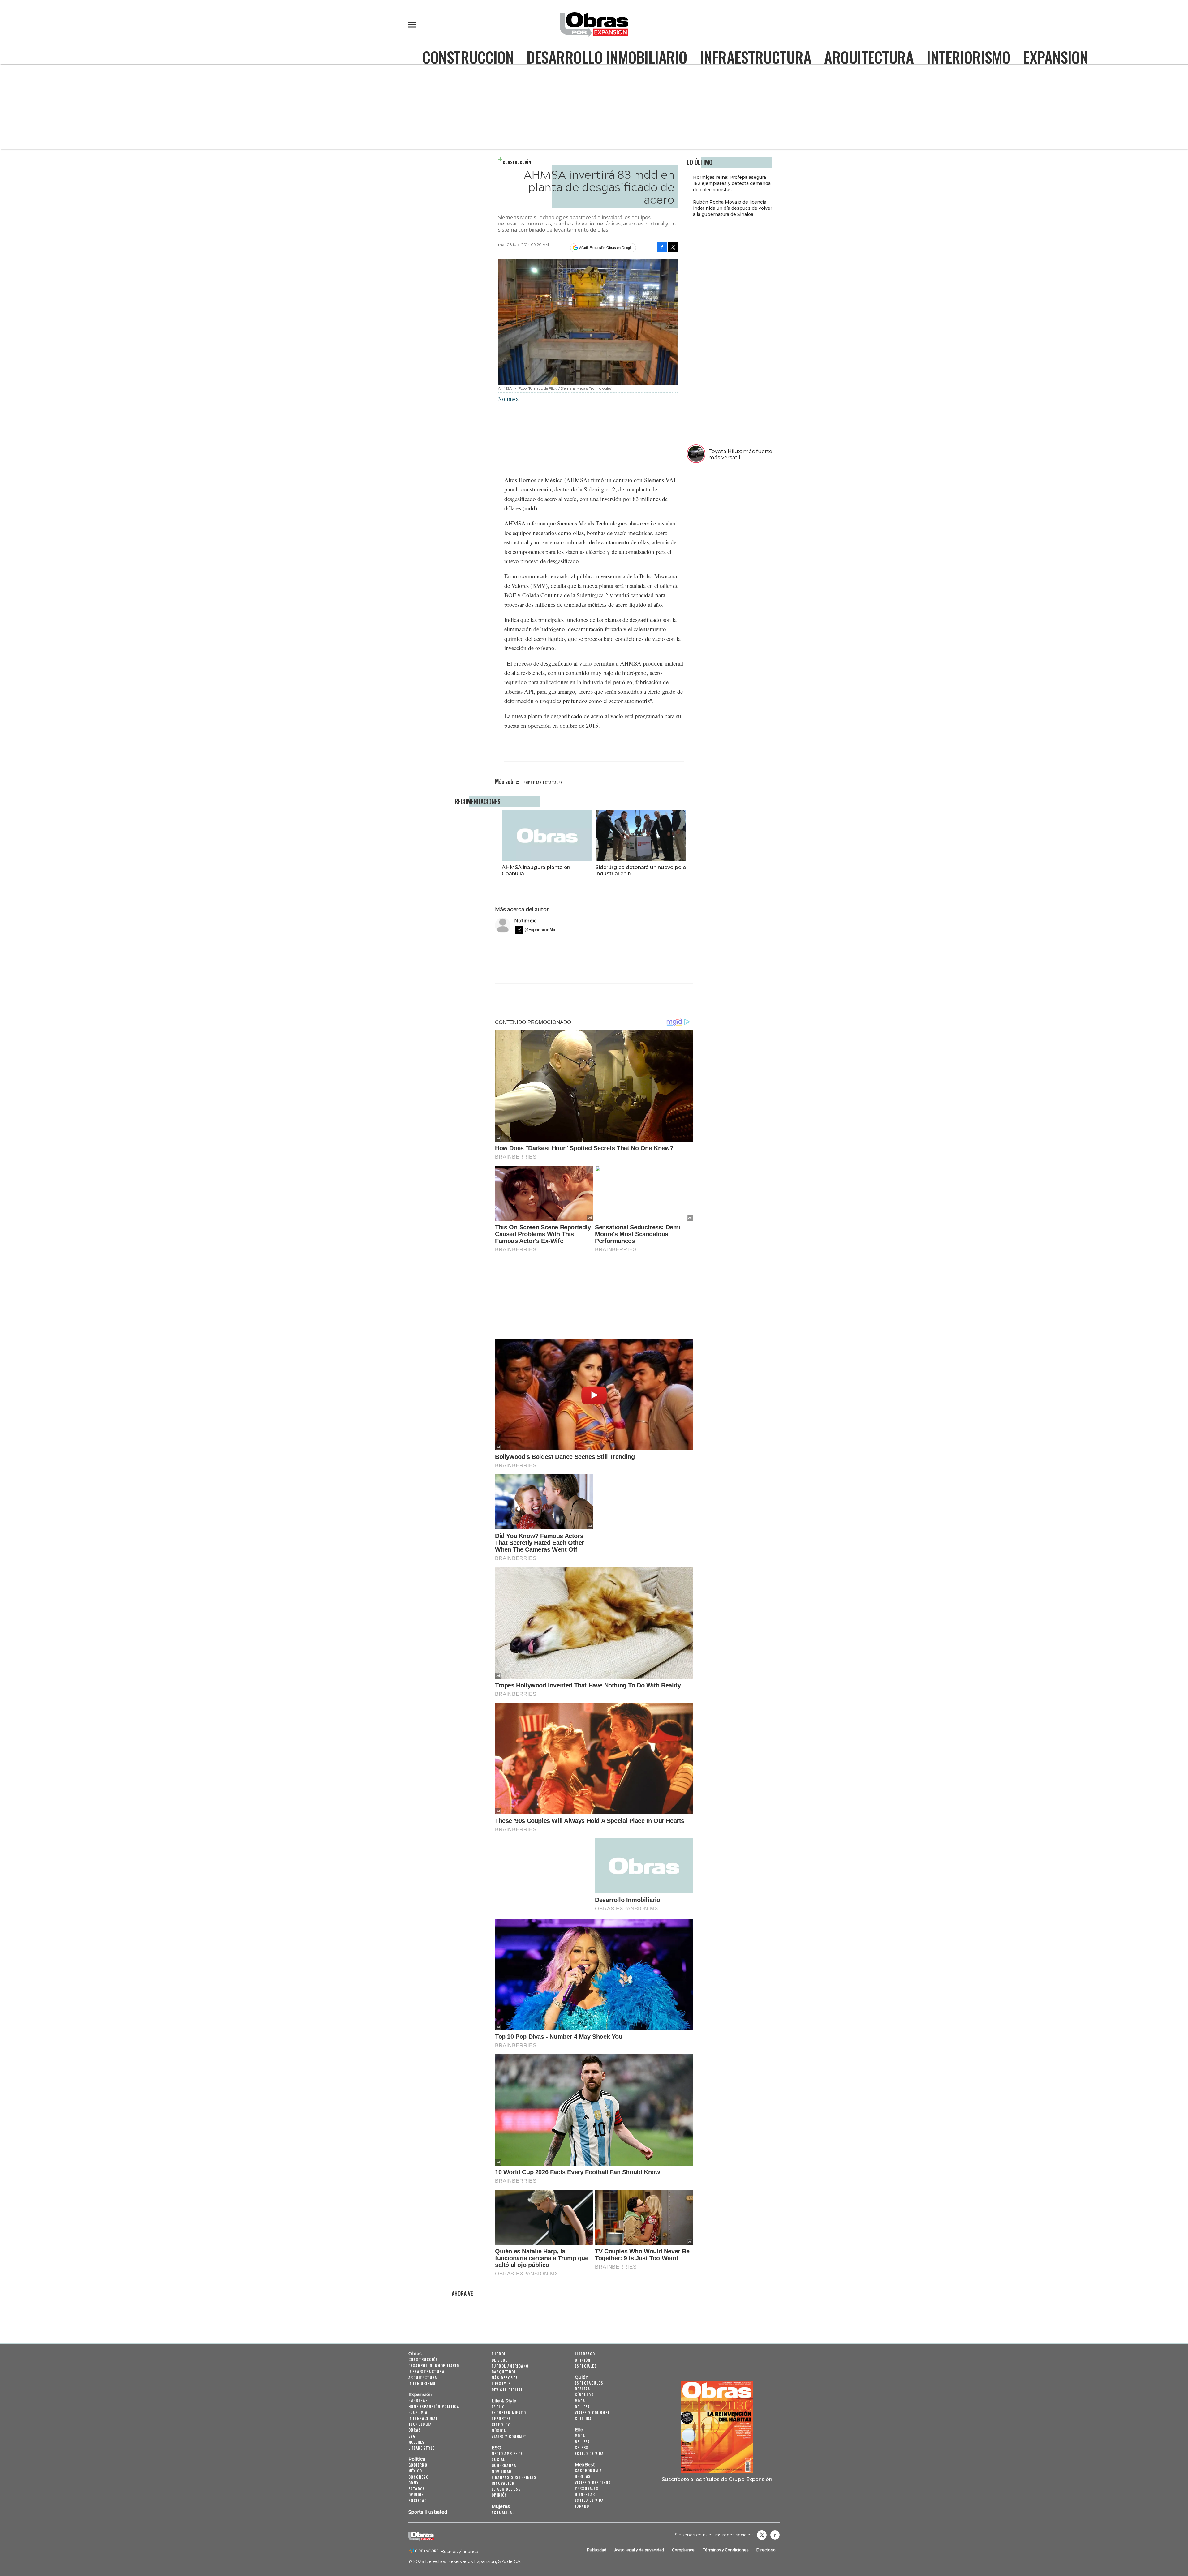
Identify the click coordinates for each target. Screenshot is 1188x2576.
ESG (412, 2436)
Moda (580, 2401)
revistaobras (762, 2535)
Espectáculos (589, 2383)
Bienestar (585, 2494)
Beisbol (499, 2360)
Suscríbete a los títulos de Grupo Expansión (717, 2479)
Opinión (416, 2495)
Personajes (587, 2488)
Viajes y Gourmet (509, 2436)
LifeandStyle (422, 2448)
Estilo (498, 2407)
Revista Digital (507, 2390)
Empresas (418, 2400)
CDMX (414, 2483)
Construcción (468, 57)
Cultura (583, 2418)
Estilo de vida (589, 2453)
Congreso (418, 2477)
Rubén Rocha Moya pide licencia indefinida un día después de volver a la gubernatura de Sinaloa (733, 208)
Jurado (582, 2506)
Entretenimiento (509, 2413)
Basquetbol (504, 2372)
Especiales (586, 2366)
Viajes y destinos (593, 2482)
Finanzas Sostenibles (514, 2477)
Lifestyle (501, 2383)
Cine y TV (501, 2424)
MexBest (585, 2465)
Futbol (499, 2354)
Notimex (525, 921)
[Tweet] (673, 247)
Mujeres (417, 2442)
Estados (417, 2489)
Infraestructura (756, 57)
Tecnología (420, 2424)
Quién (582, 2377)
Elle (579, 2430)
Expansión (1056, 57)
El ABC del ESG (506, 2489)
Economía (418, 2412)
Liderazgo (585, 2354)
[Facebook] (662, 247)
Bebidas (583, 2476)
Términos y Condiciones (725, 2550)
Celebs (582, 2447)
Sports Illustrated (428, 2512)
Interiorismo (968, 57)
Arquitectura (869, 57)
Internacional (423, 2418)
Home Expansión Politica (434, 2406)
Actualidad (503, 2512)
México (415, 2471)
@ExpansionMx (540, 930)
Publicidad (597, 2550)
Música (499, 2430)
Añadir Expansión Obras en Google (606, 248)
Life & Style (504, 2401)
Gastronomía (588, 2470)
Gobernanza (504, 2465)
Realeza (583, 2389)
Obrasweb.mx (775, 2535)
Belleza (582, 2407)
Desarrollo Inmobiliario (607, 57)
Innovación (503, 2483)
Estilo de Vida (589, 2500)
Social (498, 2459)
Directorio (766, 2550)
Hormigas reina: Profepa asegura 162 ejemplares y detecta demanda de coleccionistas (732, 183)
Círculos (584, 2395)
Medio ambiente (507, 2453)
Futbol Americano (510, 2366)
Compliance (683, 2550)
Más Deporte (505, 2378)
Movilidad (502, 2471)
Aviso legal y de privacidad (639, 2550)
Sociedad (418, 2500)
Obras (415, 2354)
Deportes (501, 2418)
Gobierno (418, 2465)
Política (417, 2459)
